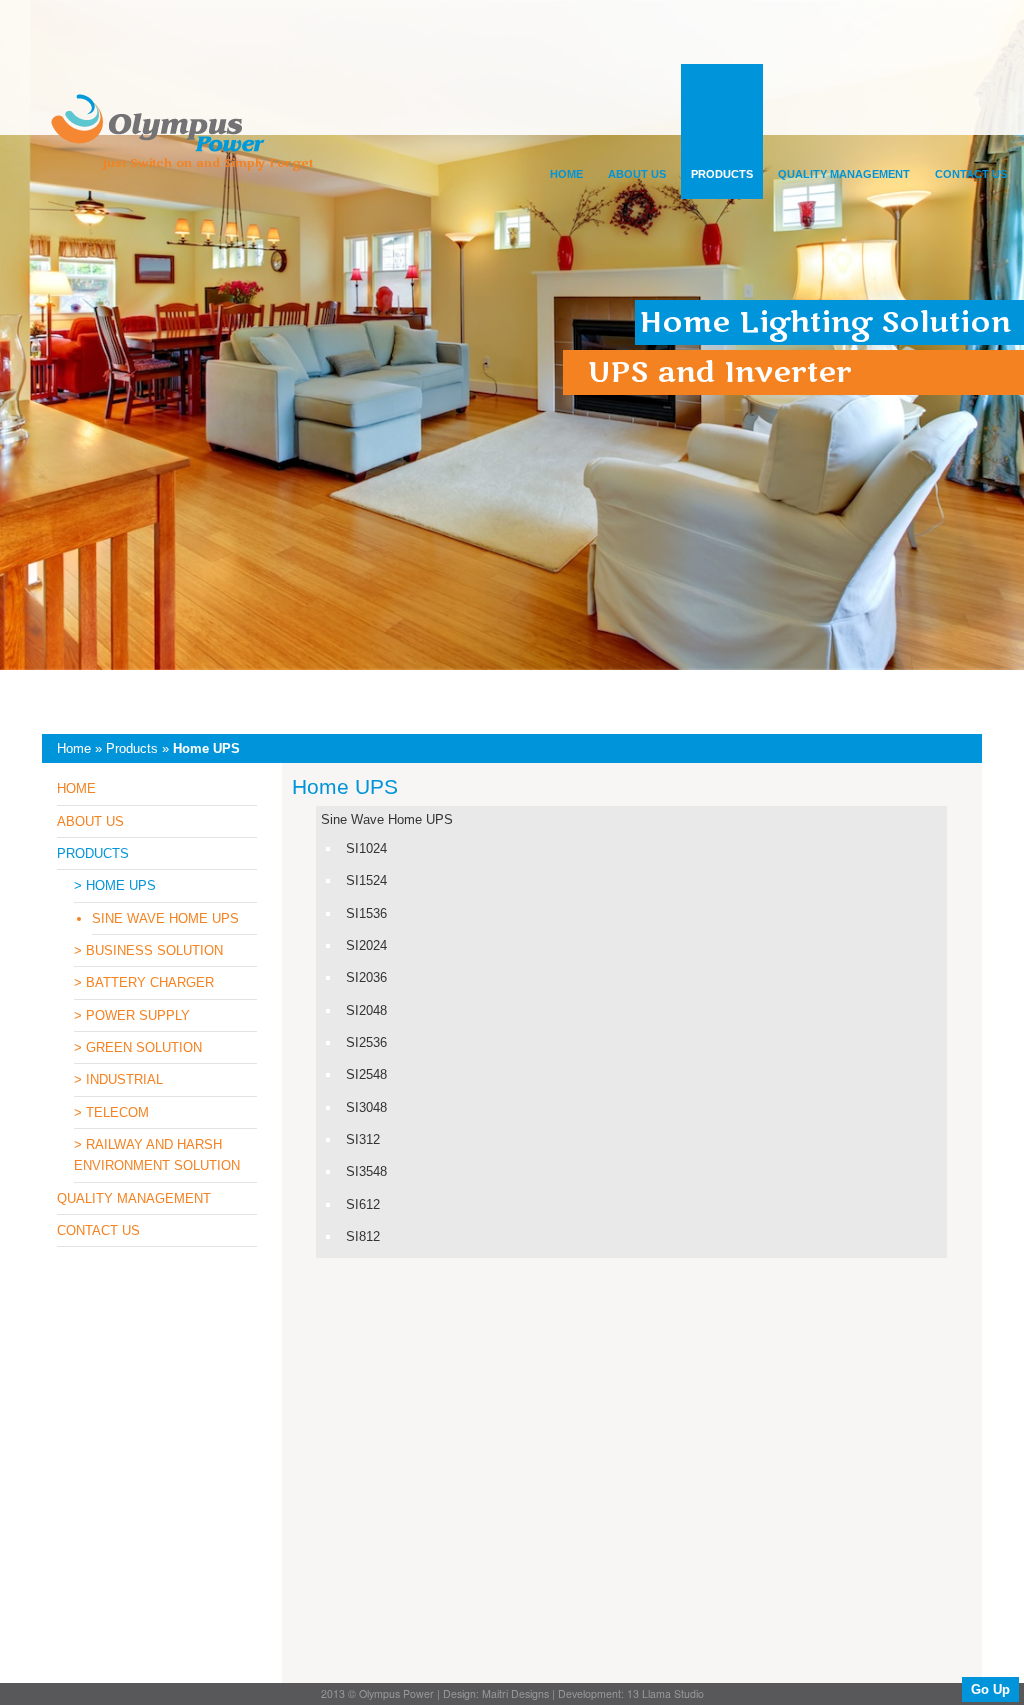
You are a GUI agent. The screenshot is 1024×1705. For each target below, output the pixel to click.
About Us (637, 174)
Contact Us (971, 174)
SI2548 (366, 1074)
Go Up (990, 1689)
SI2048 (366, 1010)
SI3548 (366, 1171)
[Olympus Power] (179, 141)
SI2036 (366, 977)
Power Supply (138, 1015)
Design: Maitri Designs (496, 1693)
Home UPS (121, 885)
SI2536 (366, 1042)
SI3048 (366, 1107)
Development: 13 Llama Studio (631, 1693)
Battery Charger (150, 982)
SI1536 (366, 913)
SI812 (363, 1236)
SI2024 (366, 945)
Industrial (124, 1079)
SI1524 (366, 880)
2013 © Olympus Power (377, 1693)
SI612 (363, 1204)
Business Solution (154, 950)
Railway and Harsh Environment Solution (157, 1155)
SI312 (363, 1139)
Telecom (117, 1112)
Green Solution (144, 1047)
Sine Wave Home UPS (387, 819)
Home (566, 174)
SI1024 (366, 848)
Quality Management (844, 174)
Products (722, 174)
